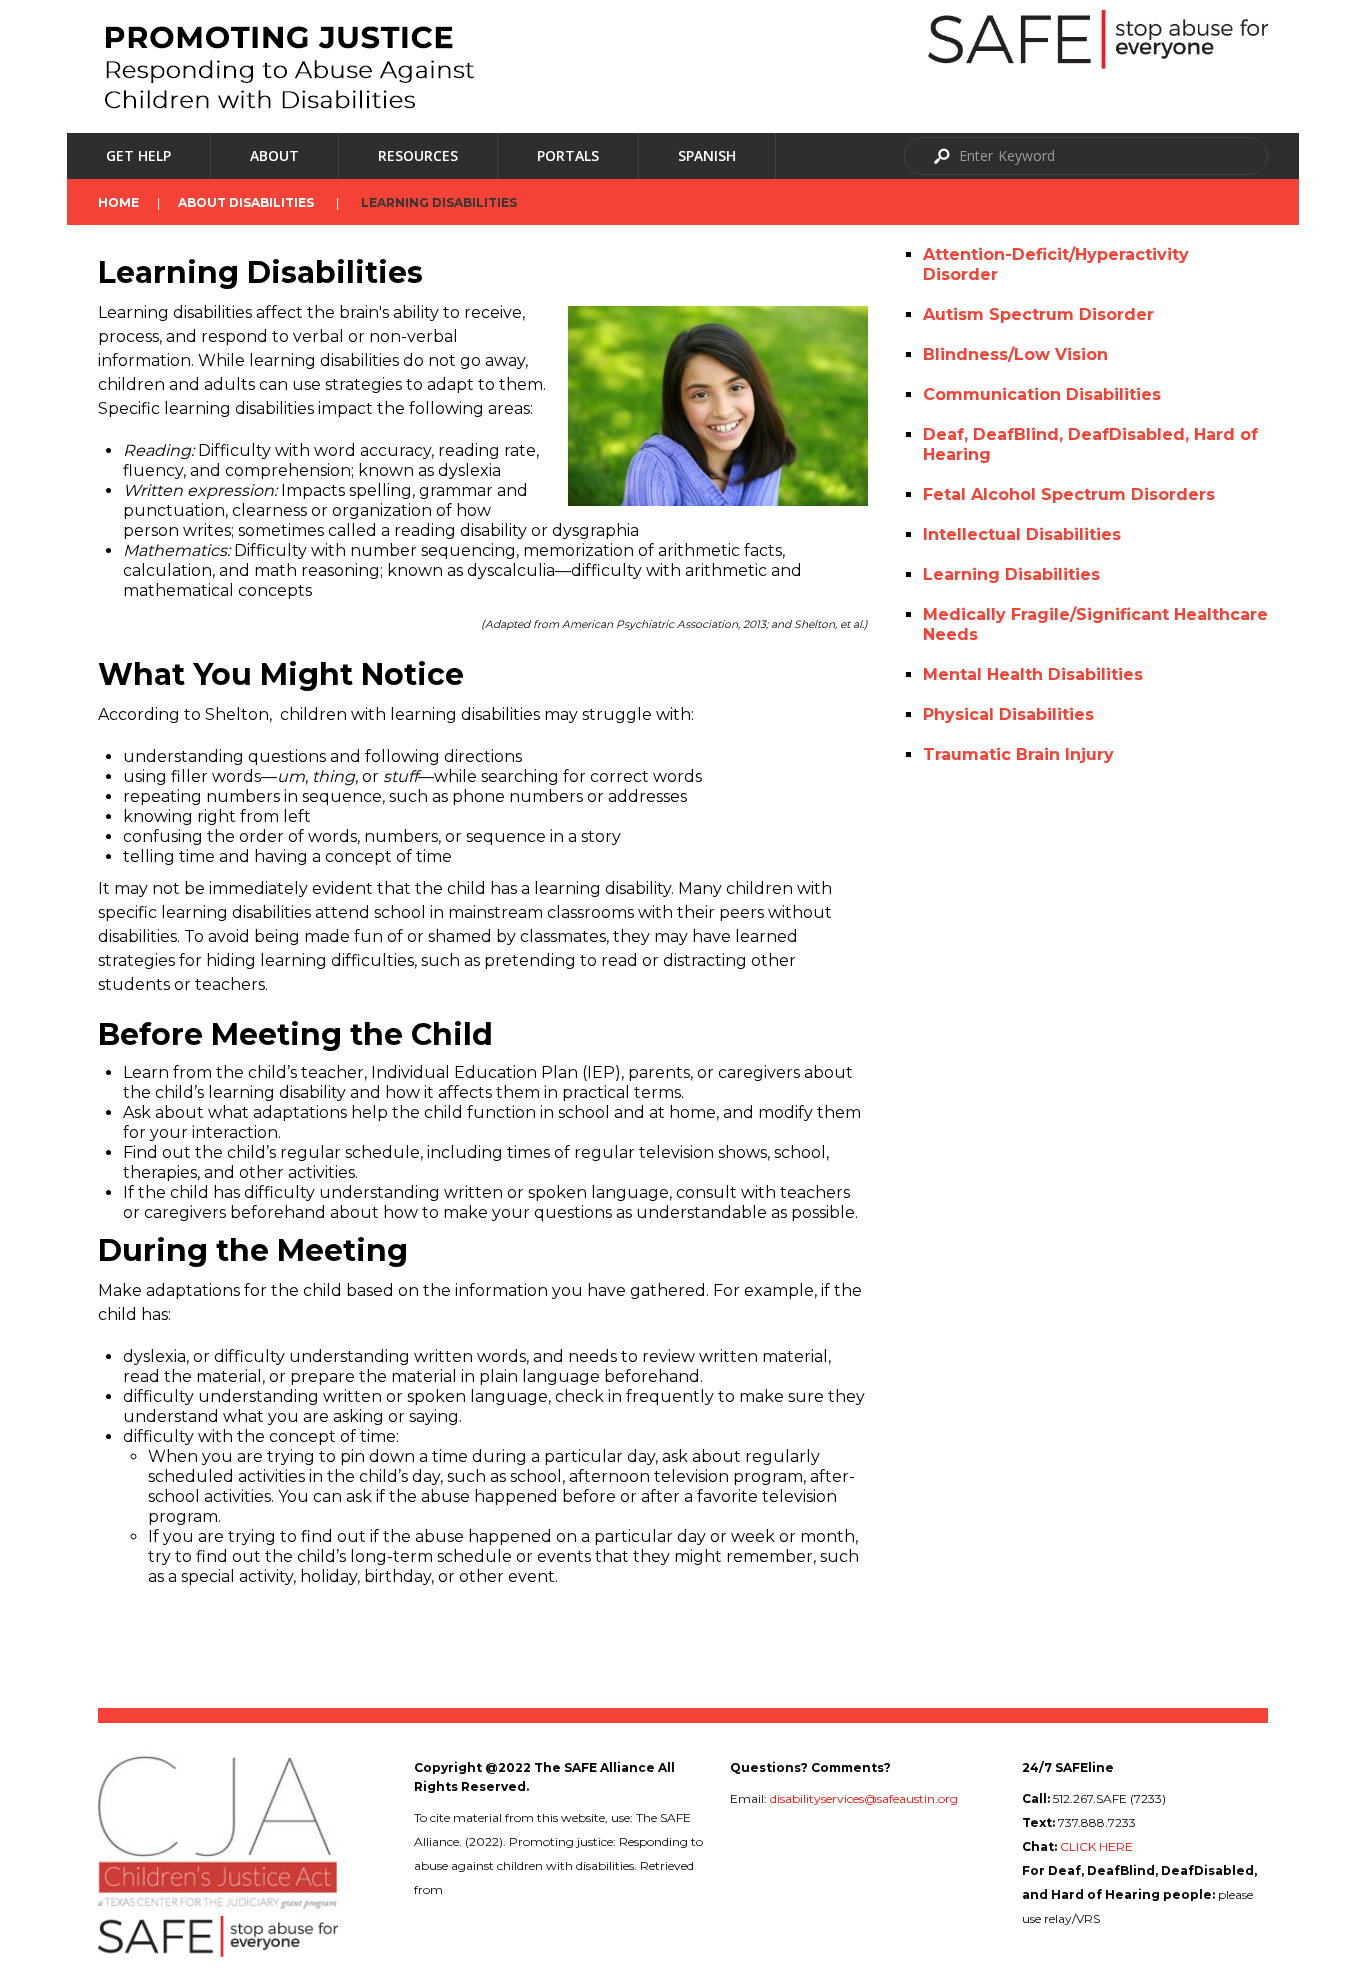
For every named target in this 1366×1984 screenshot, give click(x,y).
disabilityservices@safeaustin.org (864, 1798)
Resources (418, 155)
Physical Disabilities (1008, 714)
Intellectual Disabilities (1022, 534)
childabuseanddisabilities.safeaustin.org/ (560, 1889)
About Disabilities (246, 202)
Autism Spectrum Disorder (1038, 314)
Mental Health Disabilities (1033, 674)
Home (118, 202)
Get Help (138, 155)
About (274, 155)
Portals (568, 155)
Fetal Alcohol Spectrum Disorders (1069, 494)
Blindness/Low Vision (1015, 354)
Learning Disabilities (1011, 574)
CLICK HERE (1096, 1846)
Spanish (707, 155)
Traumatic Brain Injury (1018, 754)
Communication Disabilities (1042, 394)
